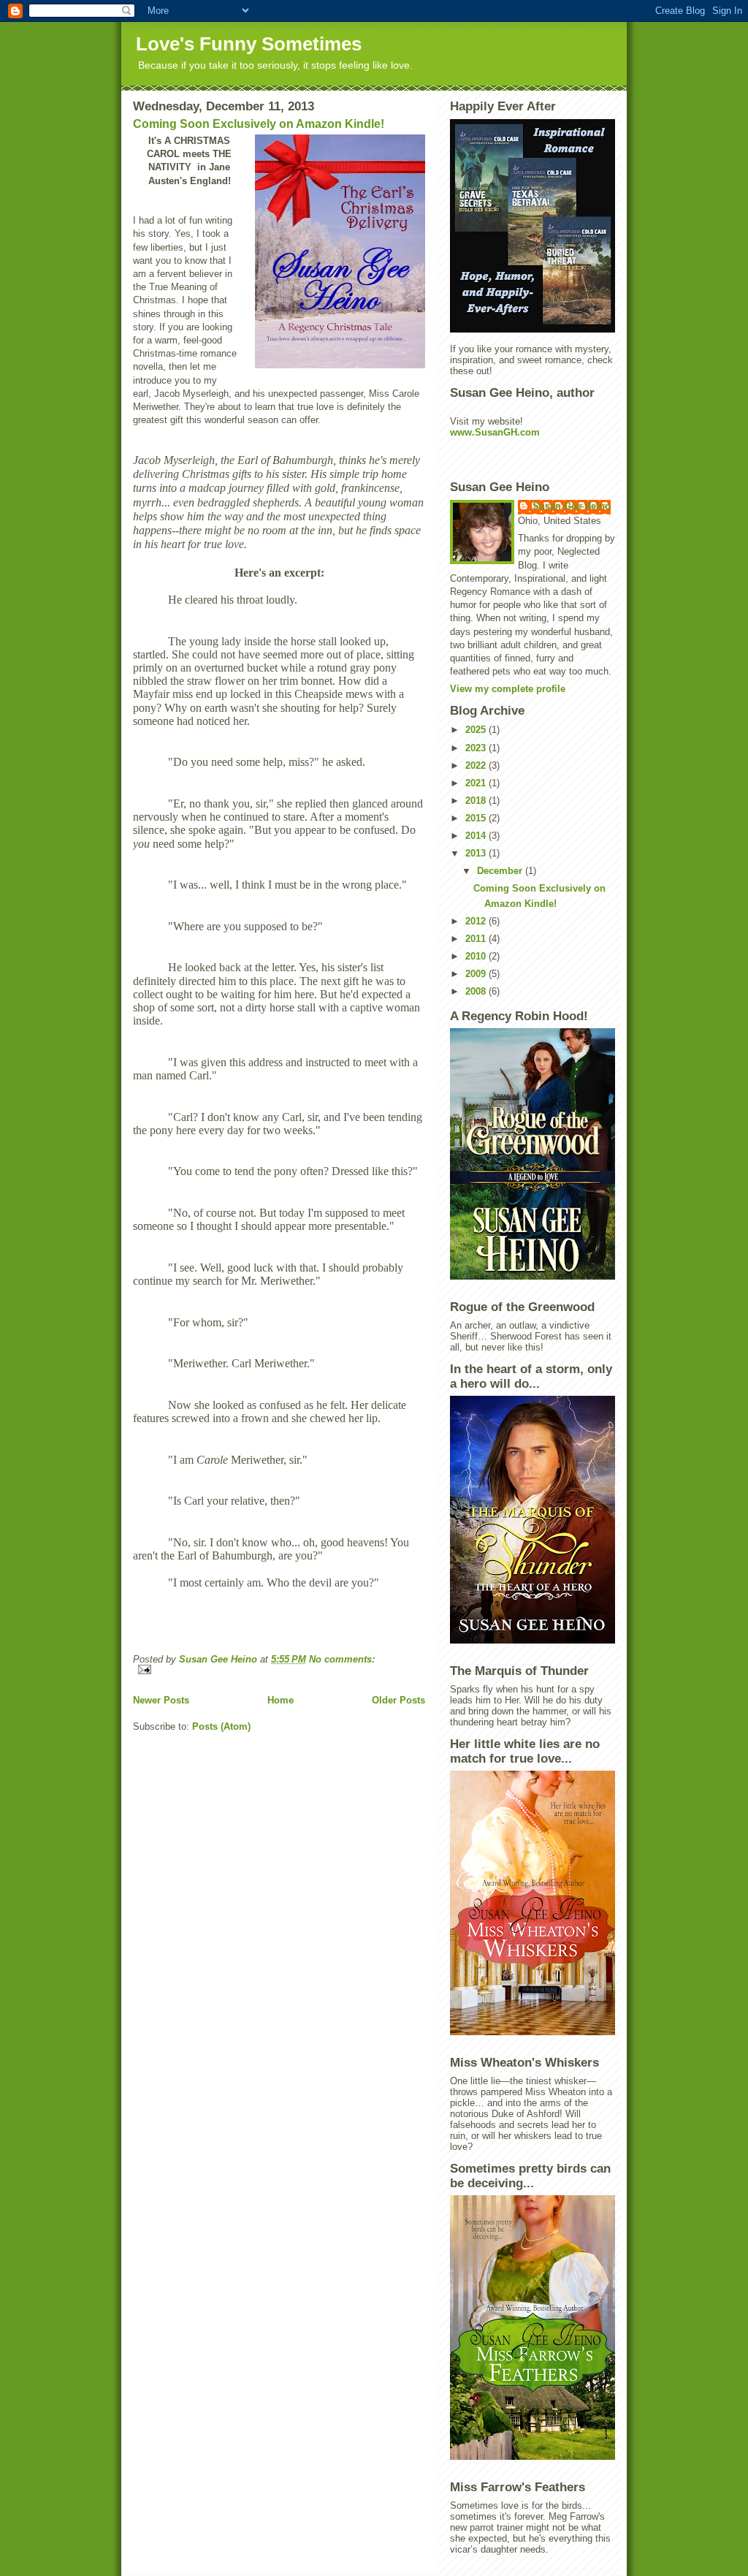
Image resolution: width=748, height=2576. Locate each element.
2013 (477, 853)
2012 (477, 921)
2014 (477, 836)
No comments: (342, 1659)
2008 (477, 991)
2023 (477, 748)
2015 (477, 818)
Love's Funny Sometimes (249, 44)
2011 (477, 939)
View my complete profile (508, 689)
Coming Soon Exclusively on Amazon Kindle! (259, 124)
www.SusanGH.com (495, 432)
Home (280, 1700)
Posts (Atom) (221, 1726)
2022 (477, 765)
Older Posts (398, 1700)
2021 (477, 783)
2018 (477, 801)
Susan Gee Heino (572, 506)
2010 (477, 956)
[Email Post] (279, 1669)
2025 (477, 730)
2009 (477, 974)
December (501, 871)
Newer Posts (161, 1700)
